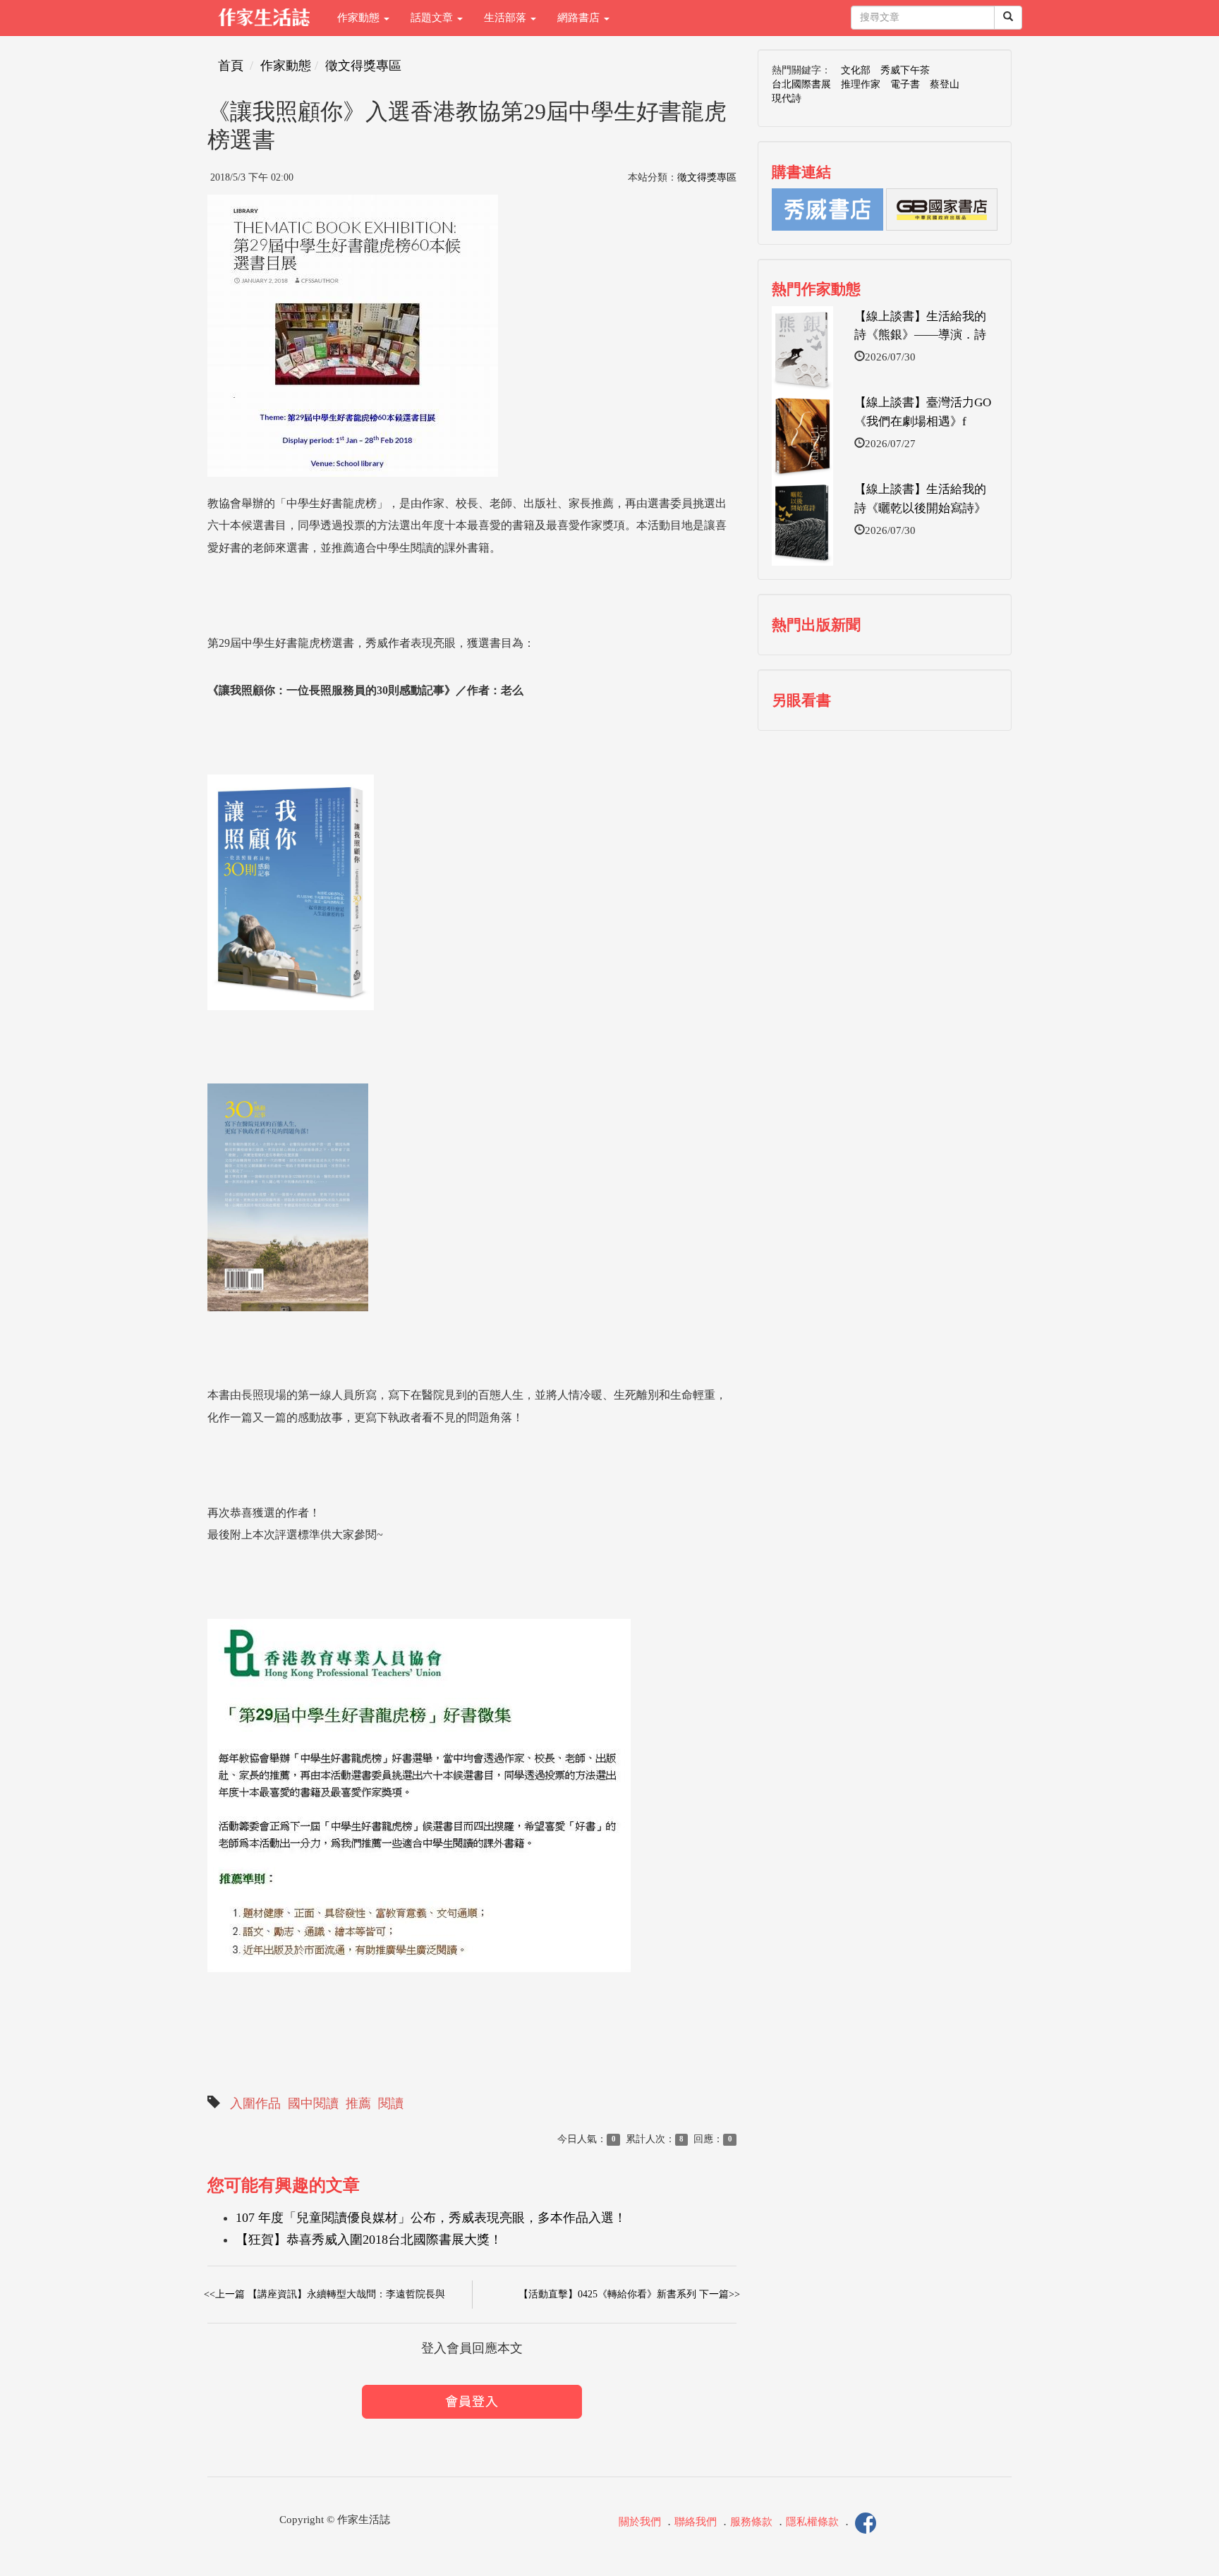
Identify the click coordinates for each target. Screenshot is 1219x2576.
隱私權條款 (812, 2522)
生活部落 (507, 18)
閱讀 (391, 2103)
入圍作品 (255, 2103)
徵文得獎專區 (363, 66)
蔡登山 (945, 84)
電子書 (905, 84)
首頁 (231, 66)
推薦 (358, 2103)
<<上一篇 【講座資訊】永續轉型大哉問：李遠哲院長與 (325, 2294)
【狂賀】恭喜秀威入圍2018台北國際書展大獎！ (369, 2240)
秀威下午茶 (905, 70)
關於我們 (640, 2522)
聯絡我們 (696, 2522)
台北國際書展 (801, 84)
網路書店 (580, 18)
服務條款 (751, 2522)
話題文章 (433, 18)
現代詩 (787, 98)
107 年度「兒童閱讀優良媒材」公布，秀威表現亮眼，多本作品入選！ (431, 2218)
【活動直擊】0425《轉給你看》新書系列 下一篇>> (629, 2294)
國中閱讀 (313, 2103)
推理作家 (861, 84)
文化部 (856, 70)
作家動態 (360, 18)
